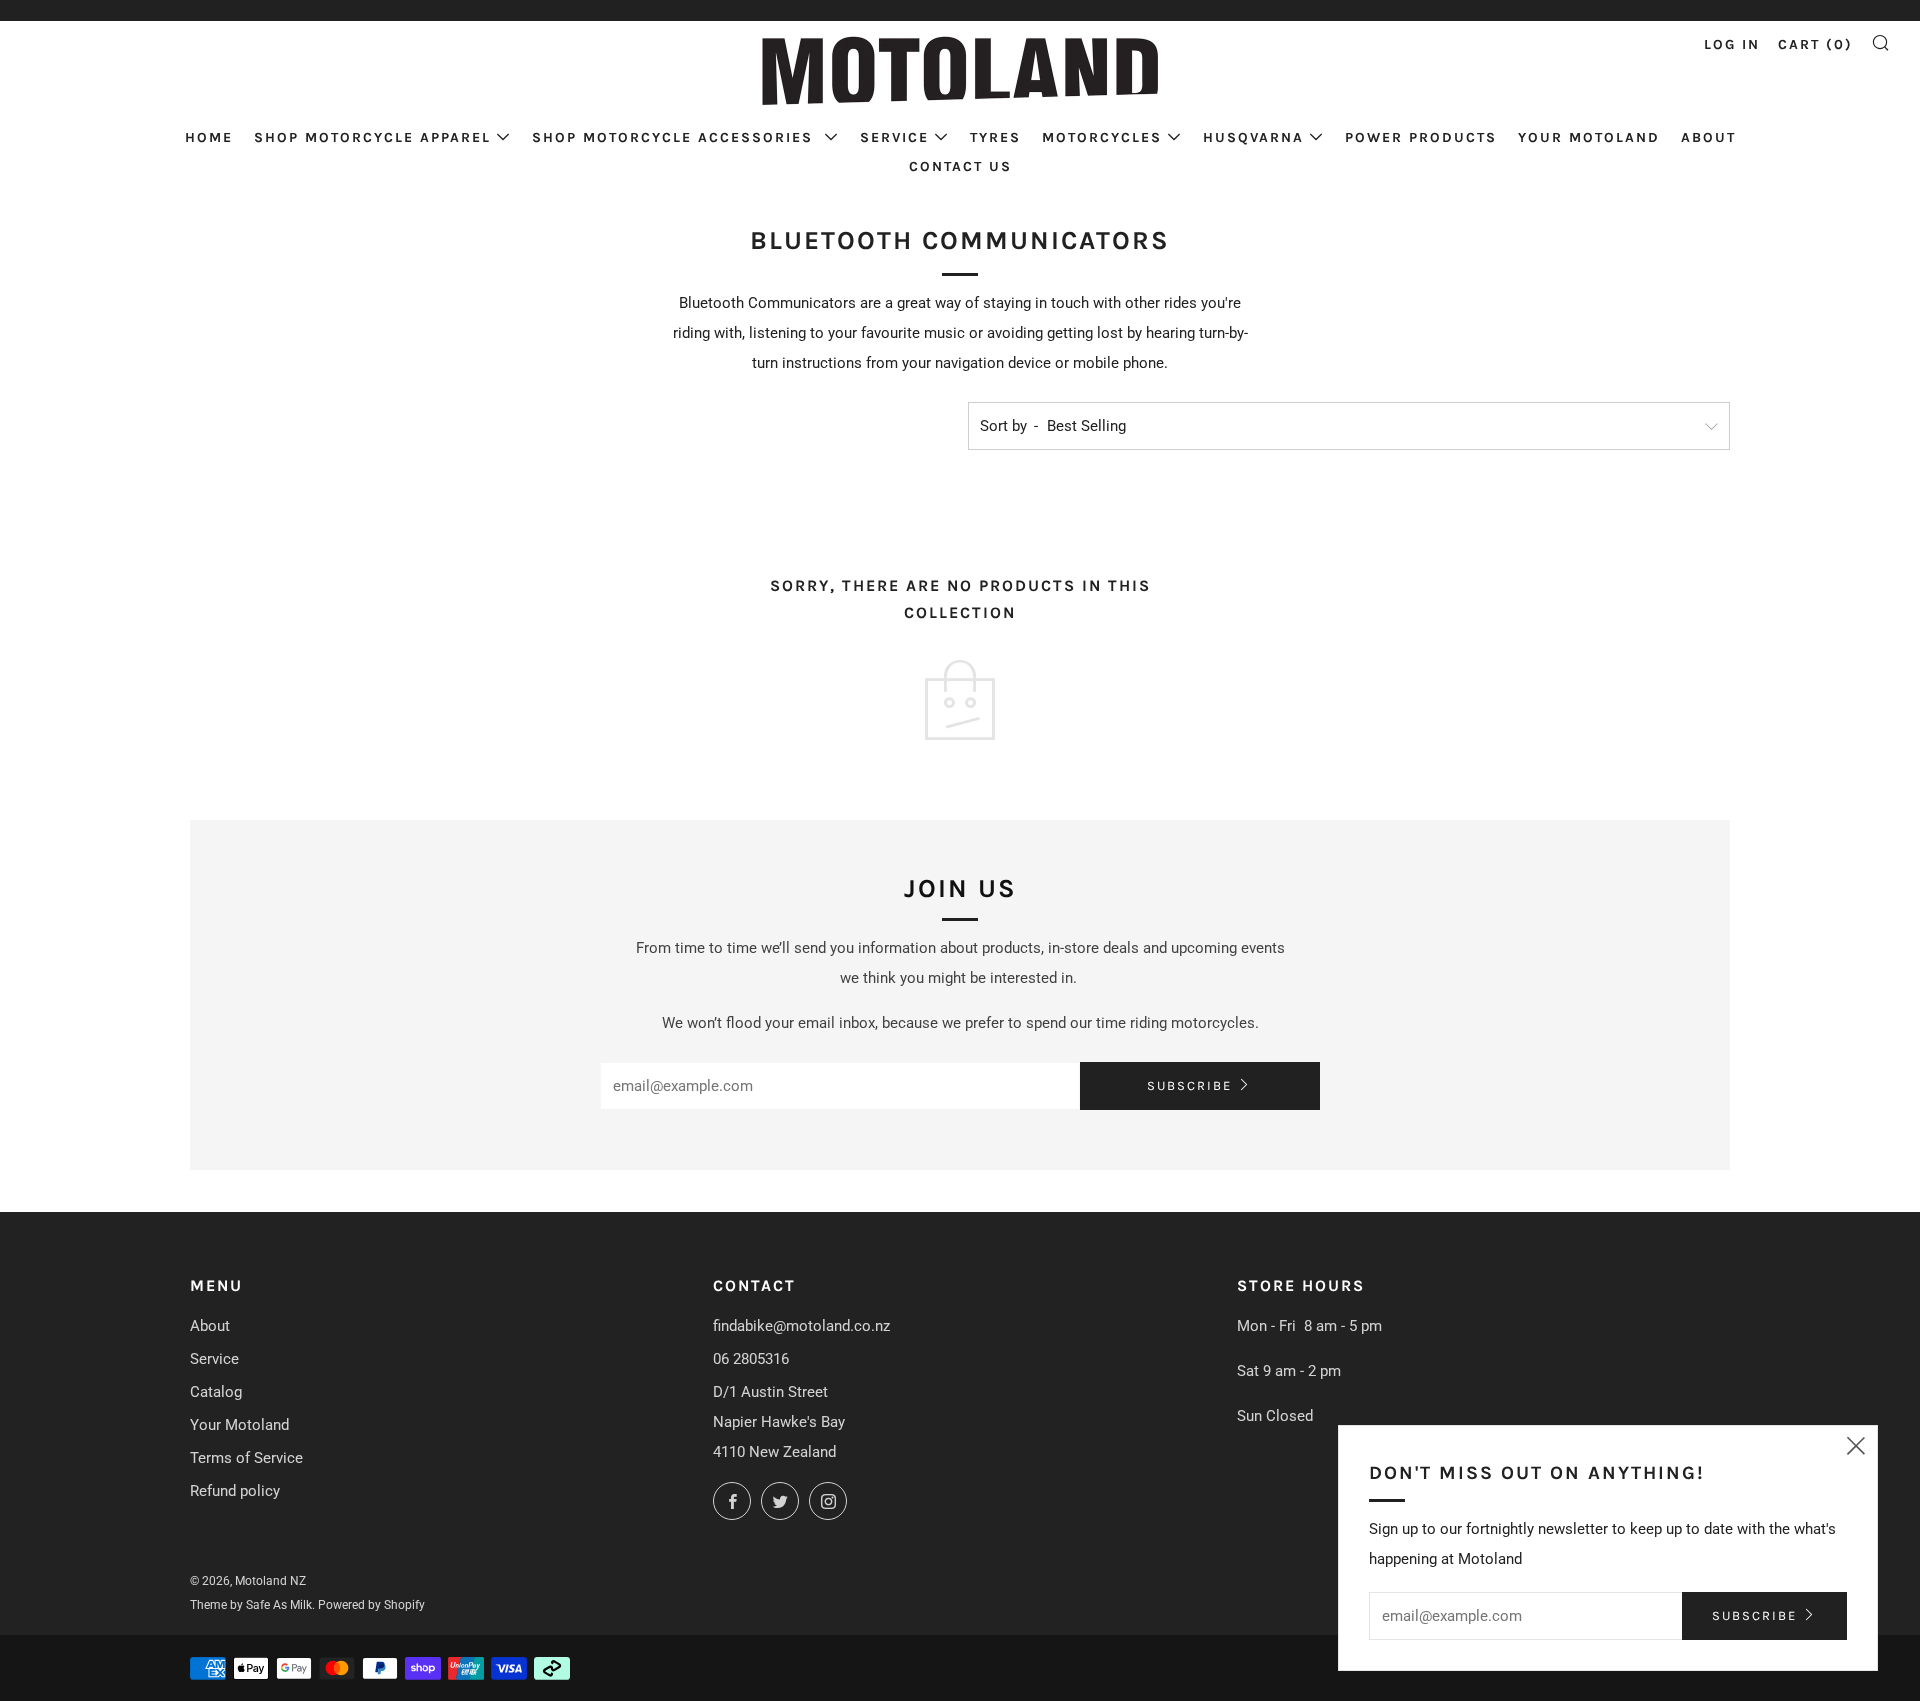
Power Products (1421, 137)
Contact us (960, 166)
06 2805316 (751, 1359)
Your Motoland (1589, 137)
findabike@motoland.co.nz (801, 1326)
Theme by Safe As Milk (251, 1605)
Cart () (1815, 44)
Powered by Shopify (371, 1605)
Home (209, 137)
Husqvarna (1253, 137)
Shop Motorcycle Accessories (675, 137)
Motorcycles (1102, 137)
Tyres (995, 137)
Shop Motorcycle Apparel (372, 137)
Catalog (216, 1392)
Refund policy (235, 1491)
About (1708, 137)
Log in (1732, 44)
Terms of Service (246, 1458)
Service (894, 137)
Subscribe (1189, 1085)
